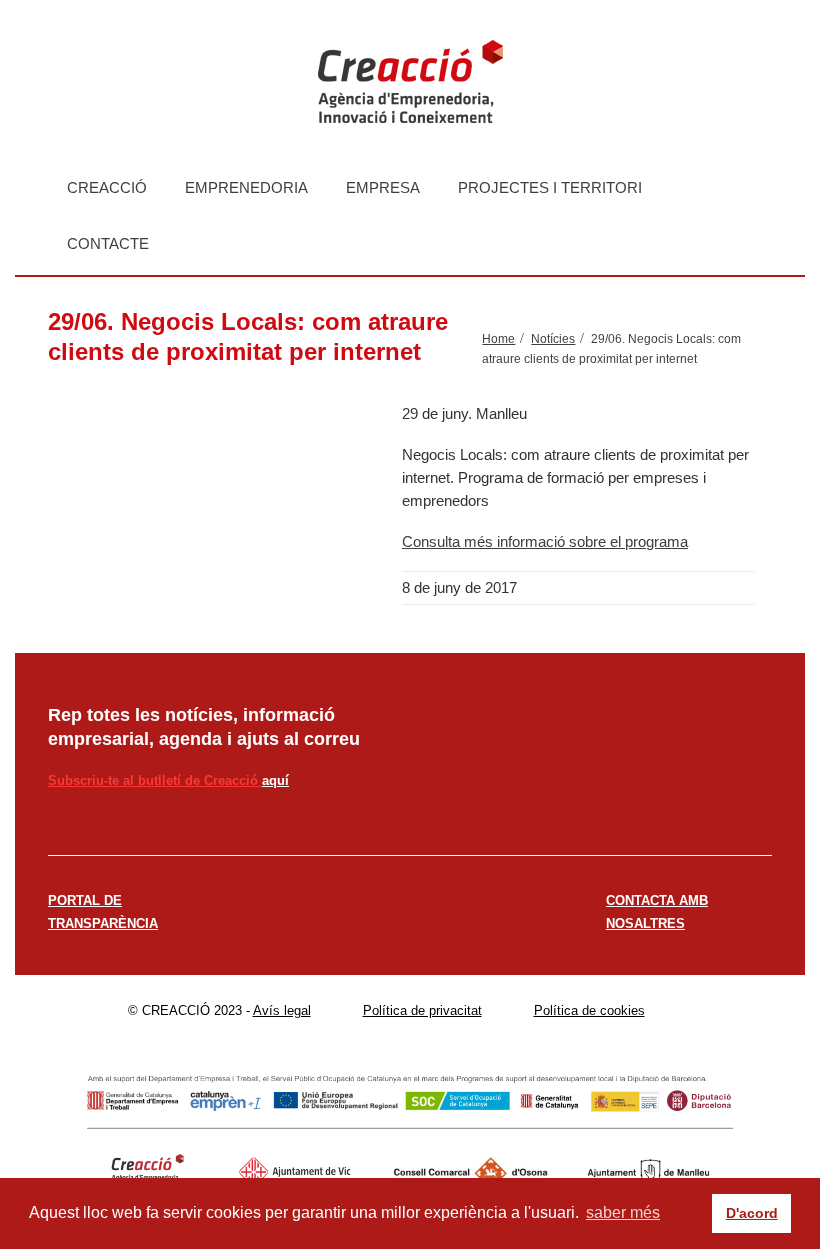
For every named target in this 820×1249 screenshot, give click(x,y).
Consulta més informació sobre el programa (545, 541)
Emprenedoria (246, 187)
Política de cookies (589, 1010)
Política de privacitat (422, 1010)
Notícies (553, 339)
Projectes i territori (550, 187)
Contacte (108, 243)
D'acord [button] (752, 1213)
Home (498, 339)
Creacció (107, 187)
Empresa (383, 187)
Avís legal (282, 1010)
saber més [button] (623, 1212)
